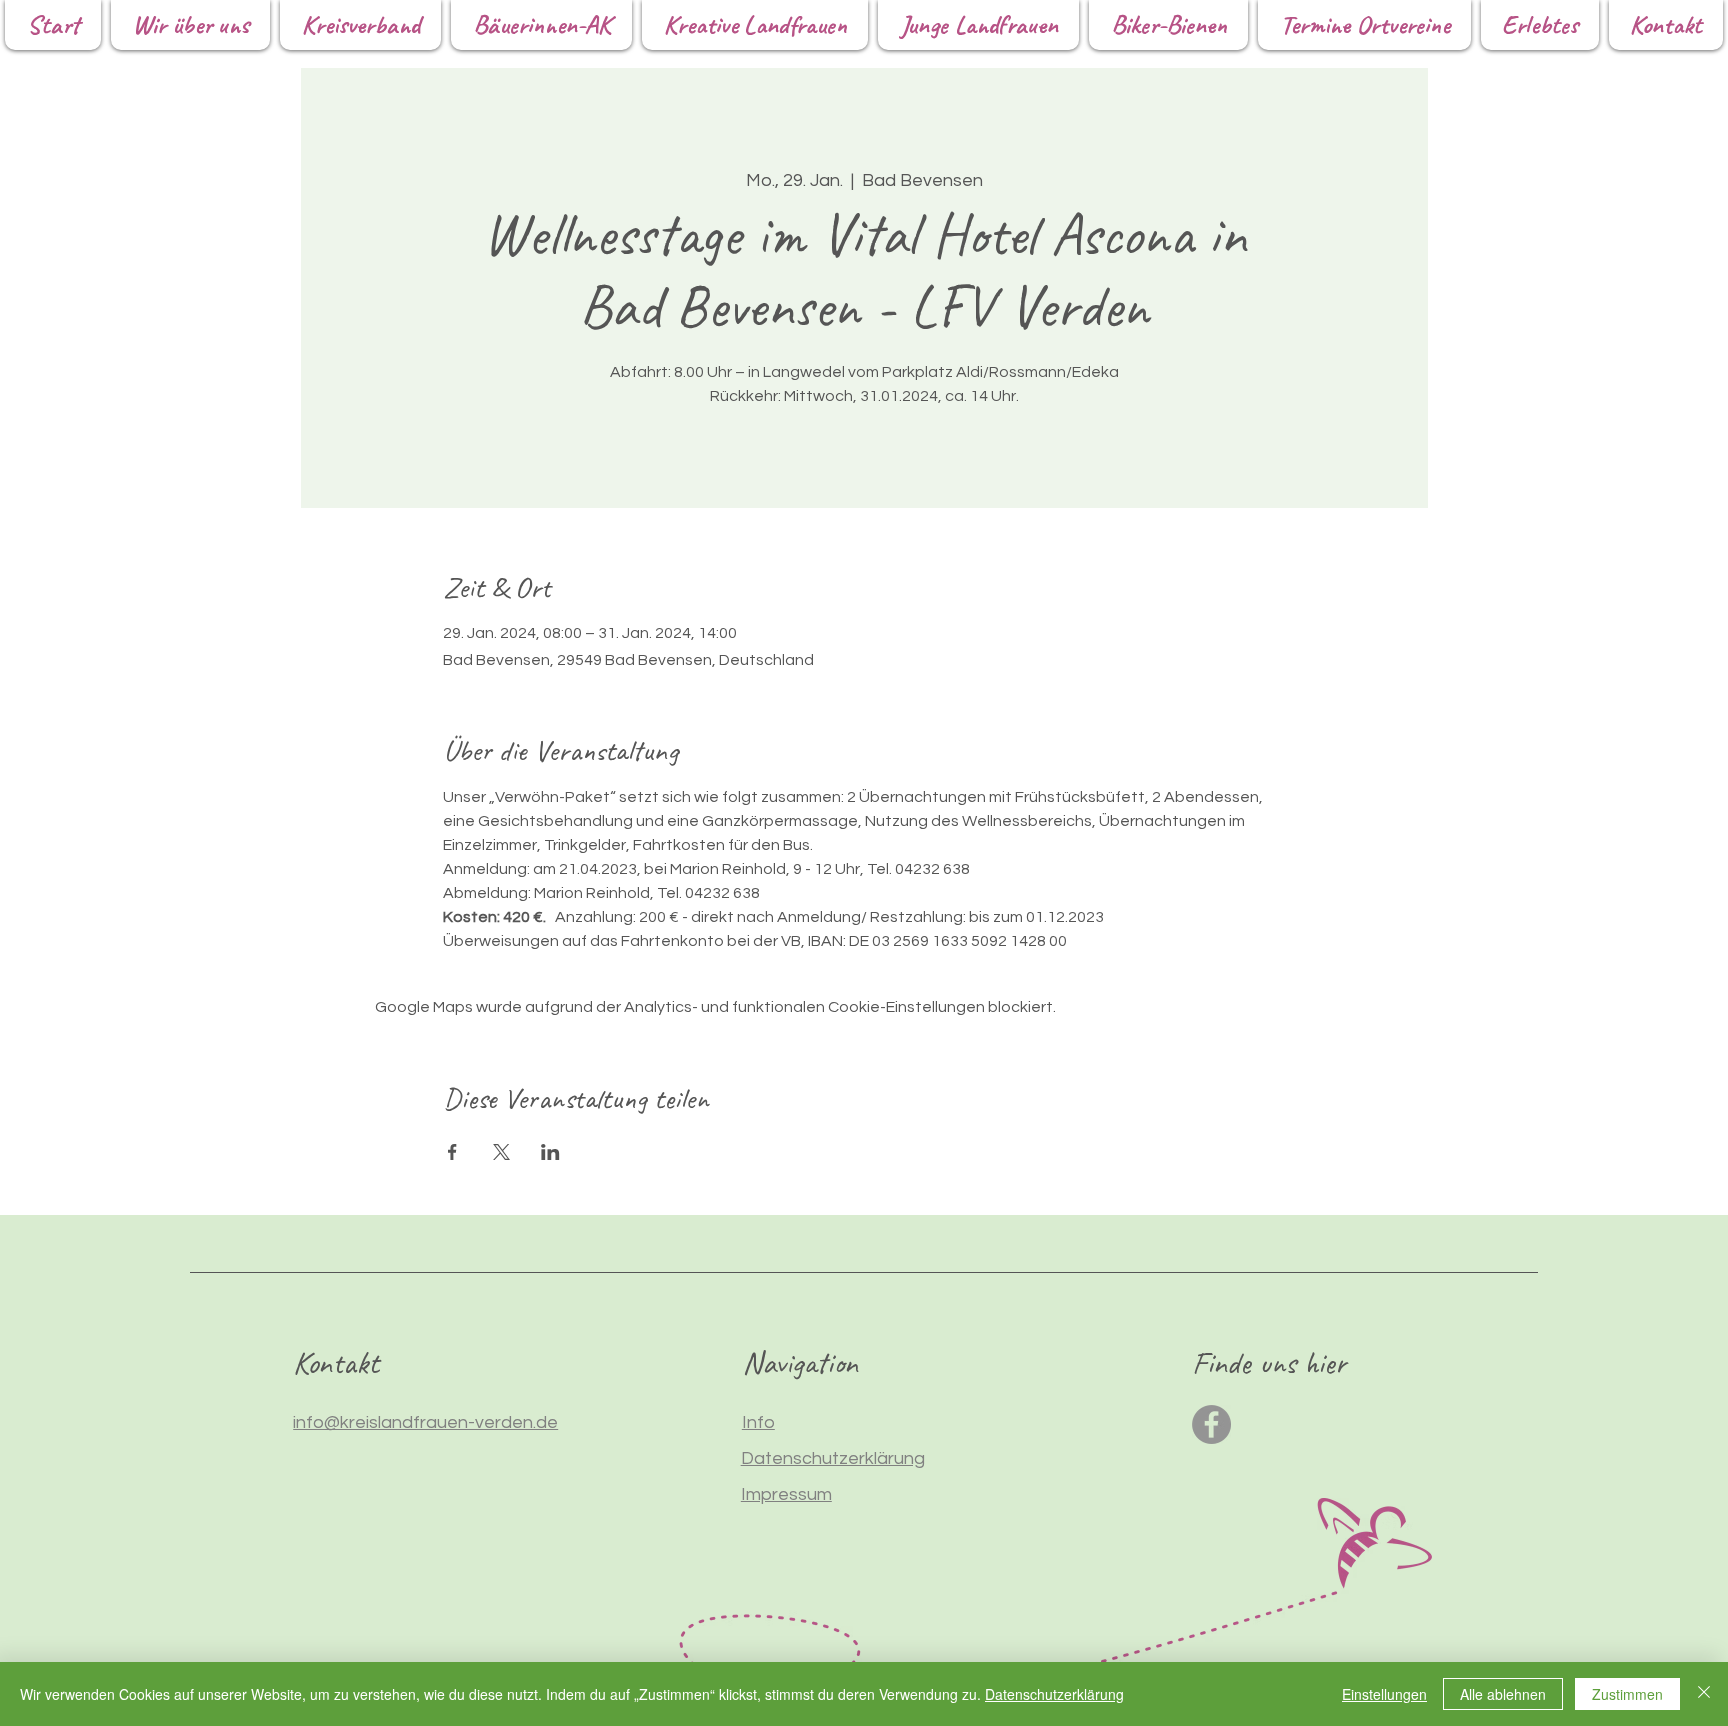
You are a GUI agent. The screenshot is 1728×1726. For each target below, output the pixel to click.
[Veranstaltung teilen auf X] (501, 1152)
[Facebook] (1211, 1424)
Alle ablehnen (1503, 1694)
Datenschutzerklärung (1054, 1694)
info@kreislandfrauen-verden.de (425, 1422)
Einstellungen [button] (1384, 1694)
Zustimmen (1627, 1694)
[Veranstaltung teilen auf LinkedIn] (550, 1152)
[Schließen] (1704, 1694)
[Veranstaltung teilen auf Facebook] (452, 1152)
